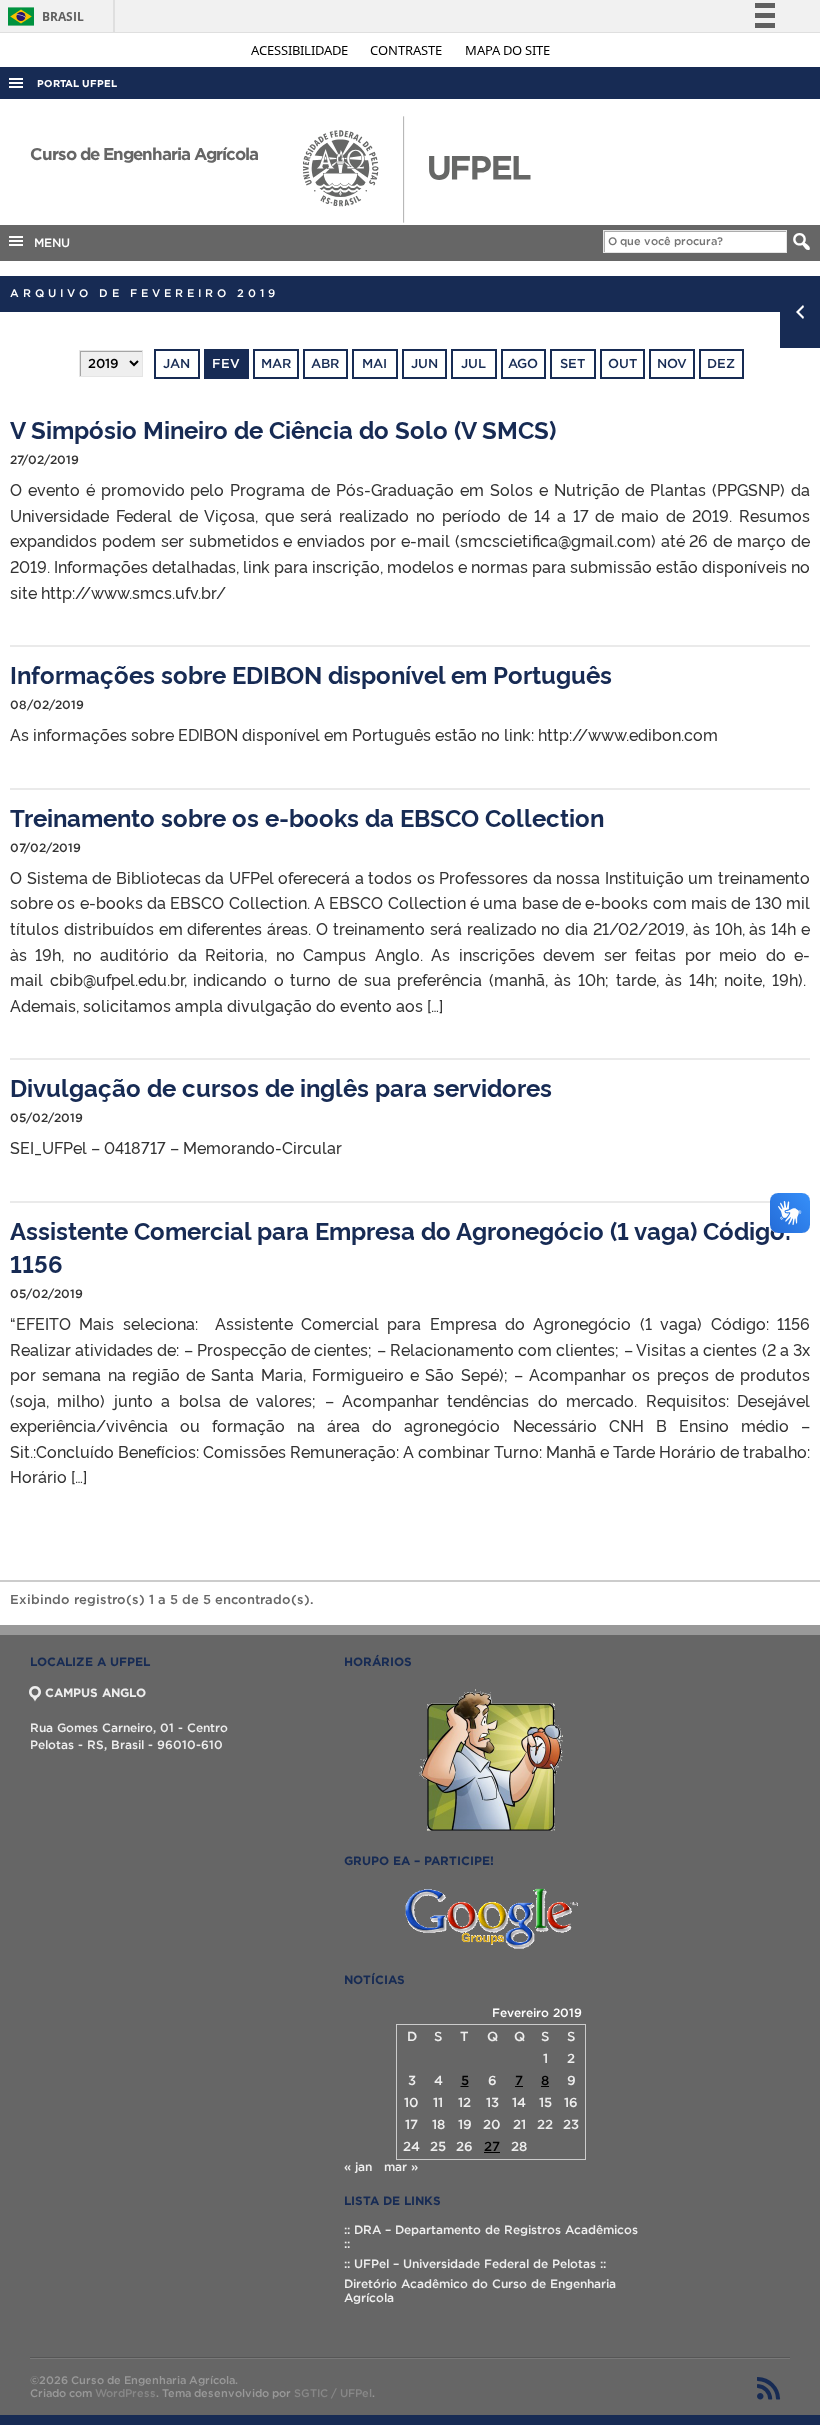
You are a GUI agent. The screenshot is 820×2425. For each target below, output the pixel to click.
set (572, 363)
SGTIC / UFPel (333, 2393)
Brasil (42, 16)
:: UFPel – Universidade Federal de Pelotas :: (475, 2263)
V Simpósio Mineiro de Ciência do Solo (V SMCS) (283, 428)
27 (492, 2146)
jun (424, 363)
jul (473, 363)
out (622, 363)
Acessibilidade (301, 50)
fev (226, 363)
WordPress (125, 2393)
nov (672, 363)
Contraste (407, 50)
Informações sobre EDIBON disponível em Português (311, 673)
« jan (358, 2166)
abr (325, 363)
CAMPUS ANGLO (95, 1692)
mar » (401, 2166)
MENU (48, 242)
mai (374, 363)
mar (276, 363)
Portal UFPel (77, 83)
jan (176, 363)
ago (523, 363)
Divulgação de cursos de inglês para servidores (281, 1086)
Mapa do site (507, 50)
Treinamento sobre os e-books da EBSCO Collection (307, 816)
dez (721, 363)
